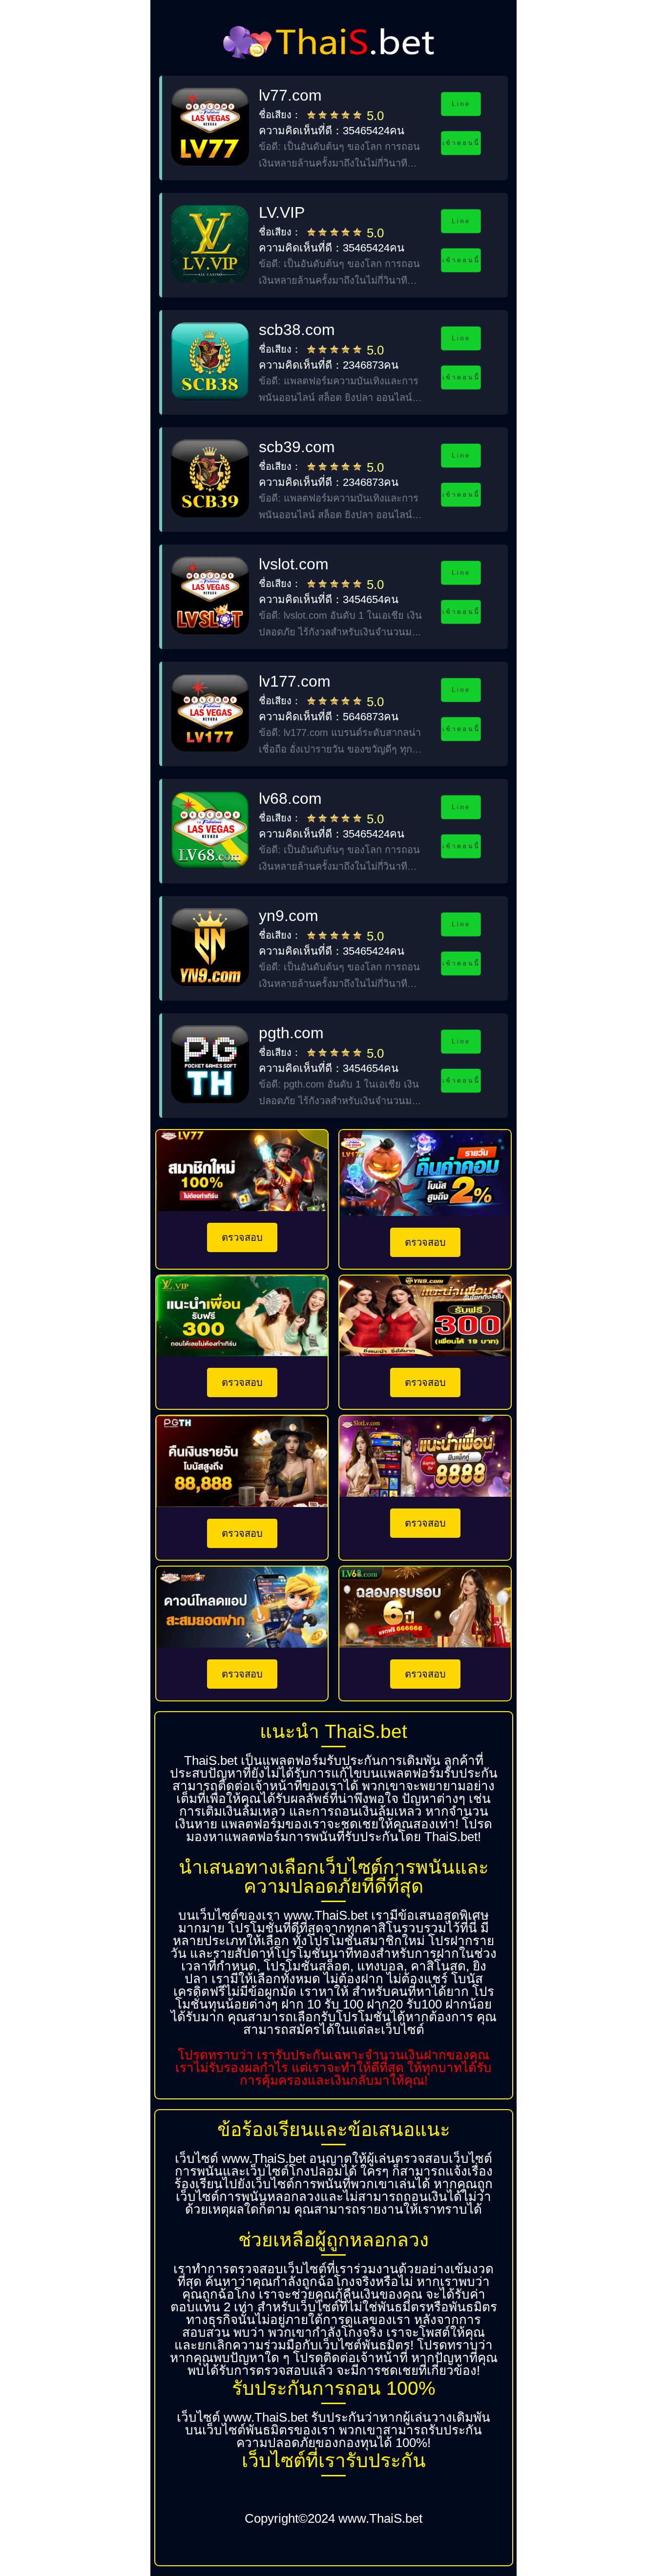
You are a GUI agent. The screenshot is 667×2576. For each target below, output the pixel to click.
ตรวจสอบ (242, 1237)
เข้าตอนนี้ (461, 143)
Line (461, 104)
